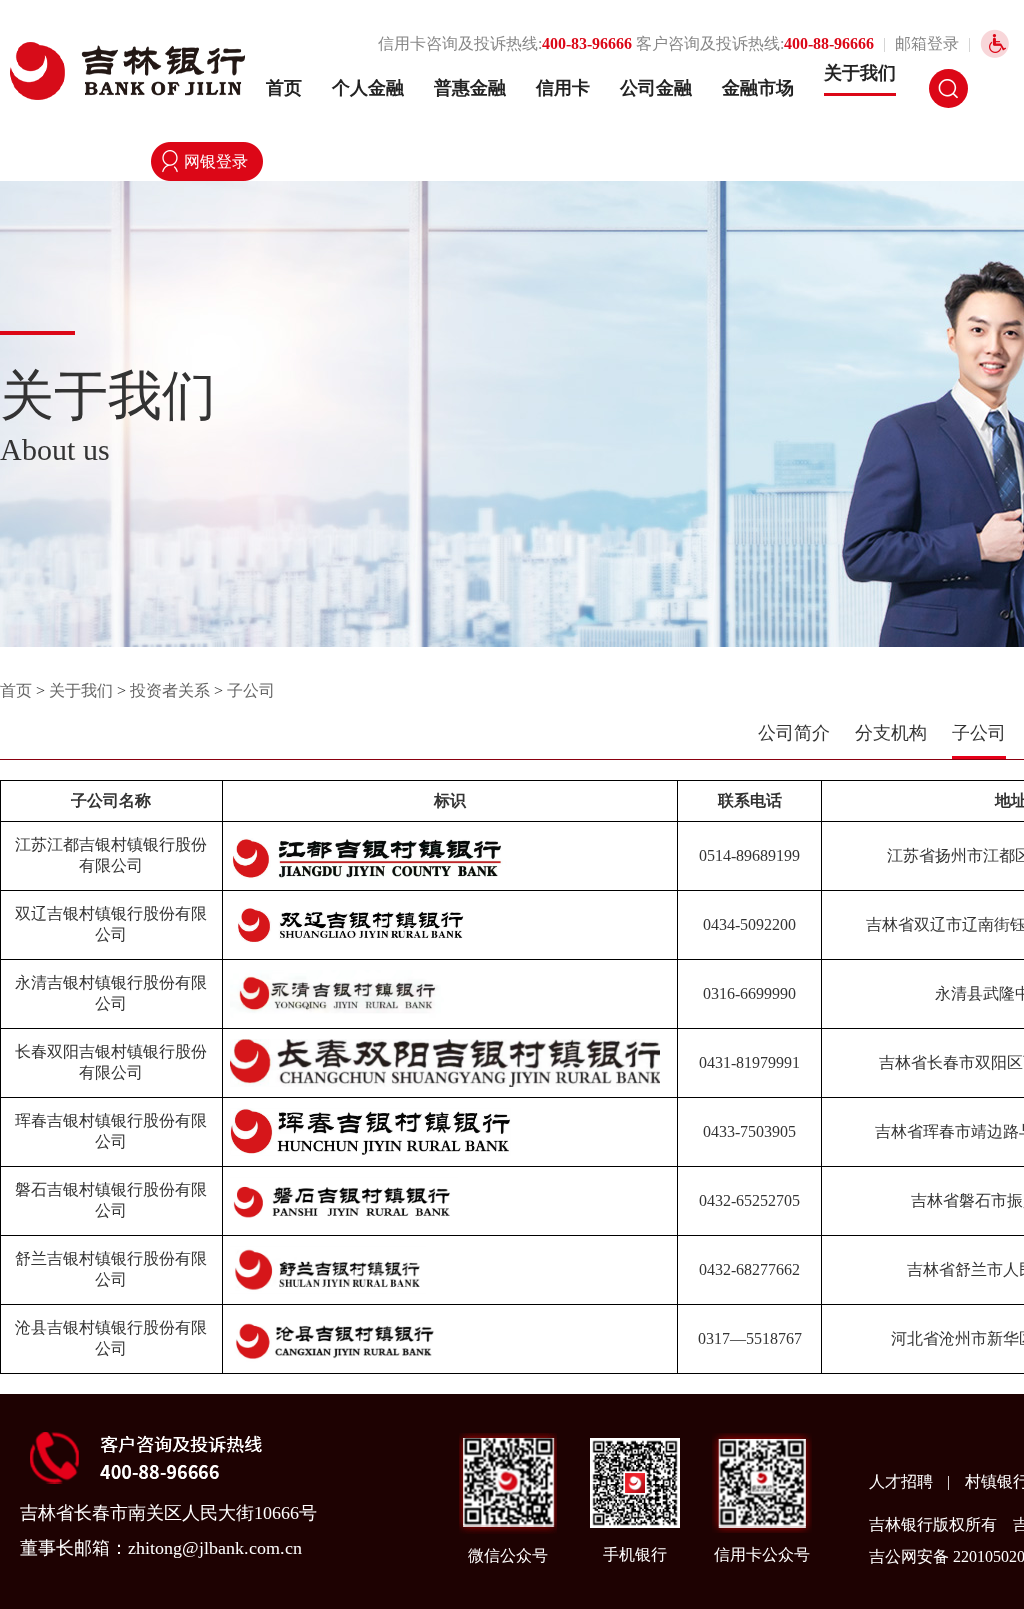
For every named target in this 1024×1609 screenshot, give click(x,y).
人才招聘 (903, 1481)
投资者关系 (170, 690)
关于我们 (860, 73)
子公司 (251, 690)
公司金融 (656, 88)
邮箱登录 (927, 43)
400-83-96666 (587, 43)
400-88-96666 (829, 43)
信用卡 (563, 88)
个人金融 (368, 88)
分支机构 (891, 733)
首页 (284, 88)
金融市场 (758, 88)
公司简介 (794, 733)
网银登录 (216, 161)
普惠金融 (470, 88)
